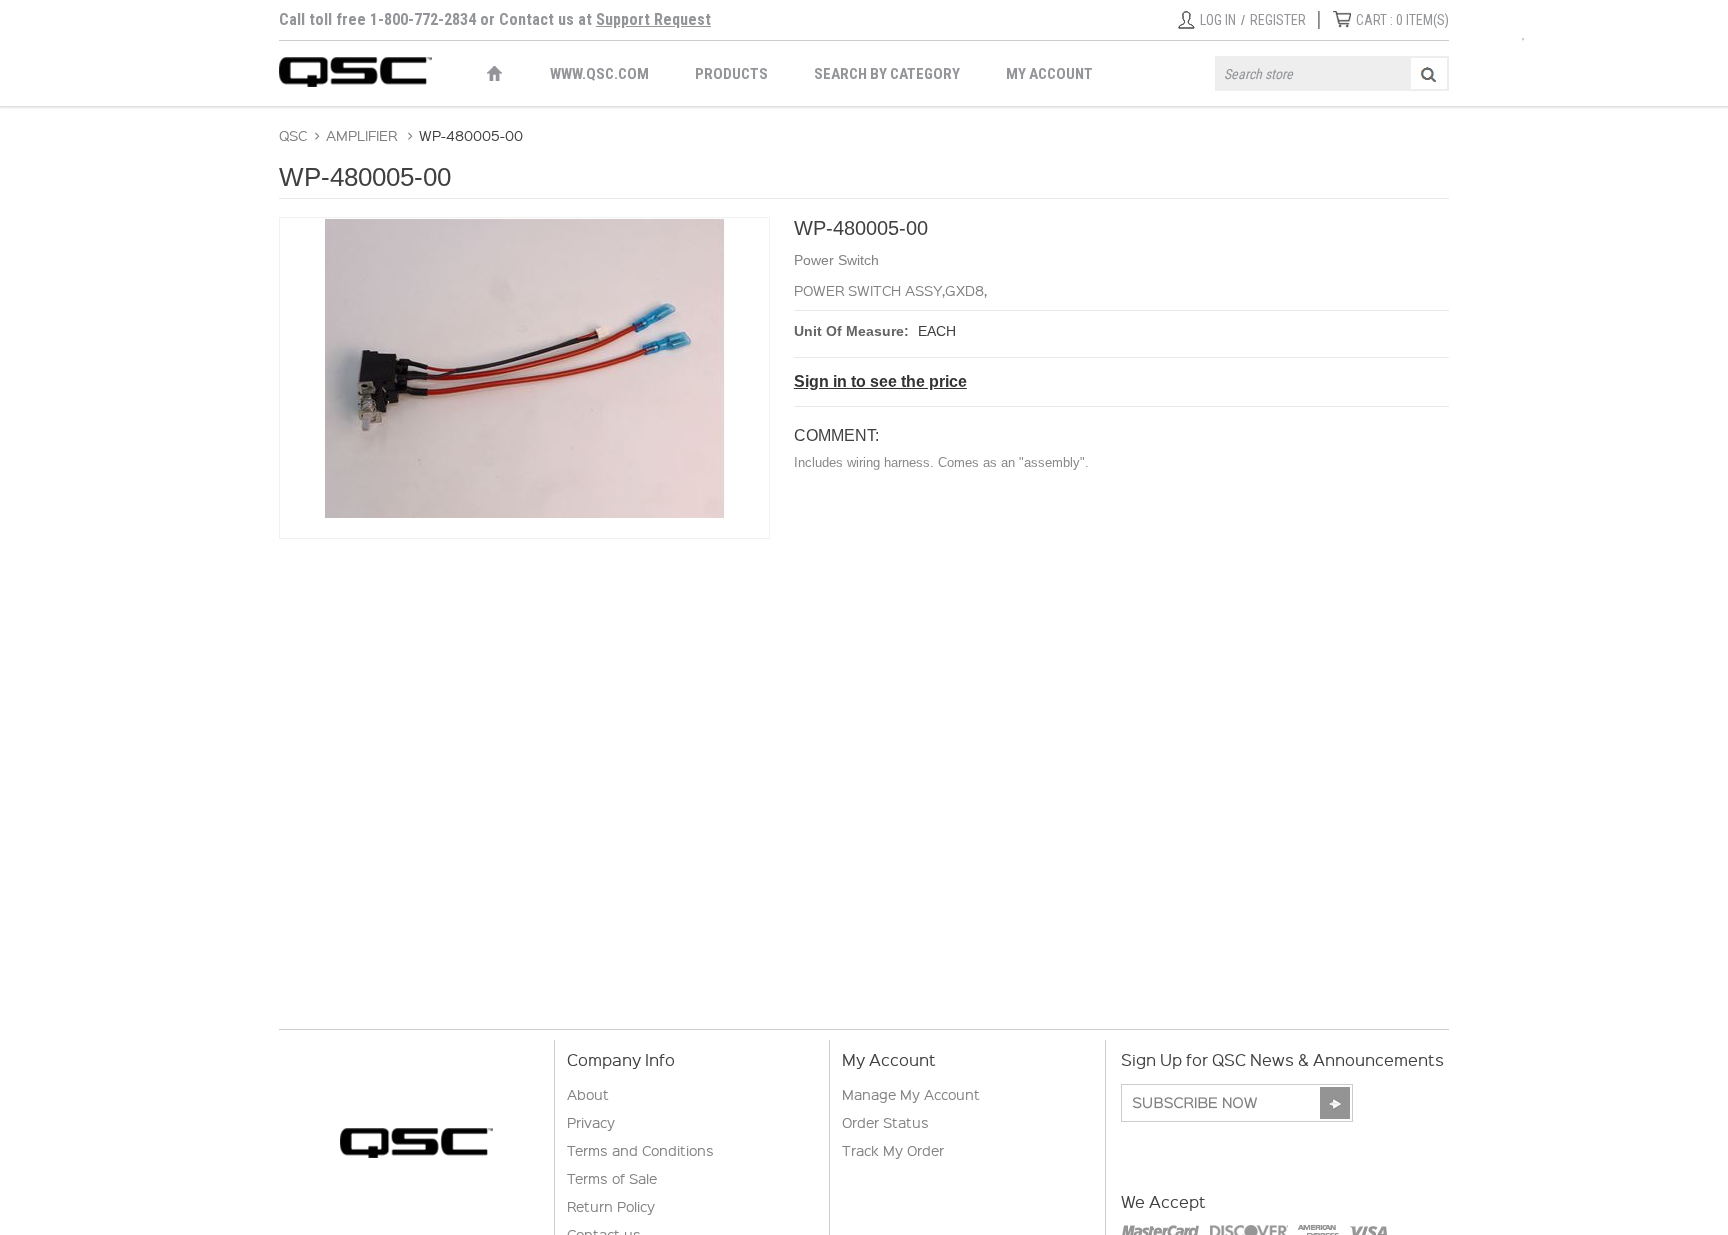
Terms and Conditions (640, 1150)
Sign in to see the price (880, 381)
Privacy (591, 1122)
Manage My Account (911, 1094)
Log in (1218, 20)
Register (1278, 20)
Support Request (653, 19)
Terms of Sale (612, 1178)
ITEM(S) (1402, 20)
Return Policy (611, 1206)
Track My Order (893, 1150)
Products (731, 74)
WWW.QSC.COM (599, 74)
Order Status (885, 1122)
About (588, 1094)
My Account (1049, 74)
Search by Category (887, 74)
